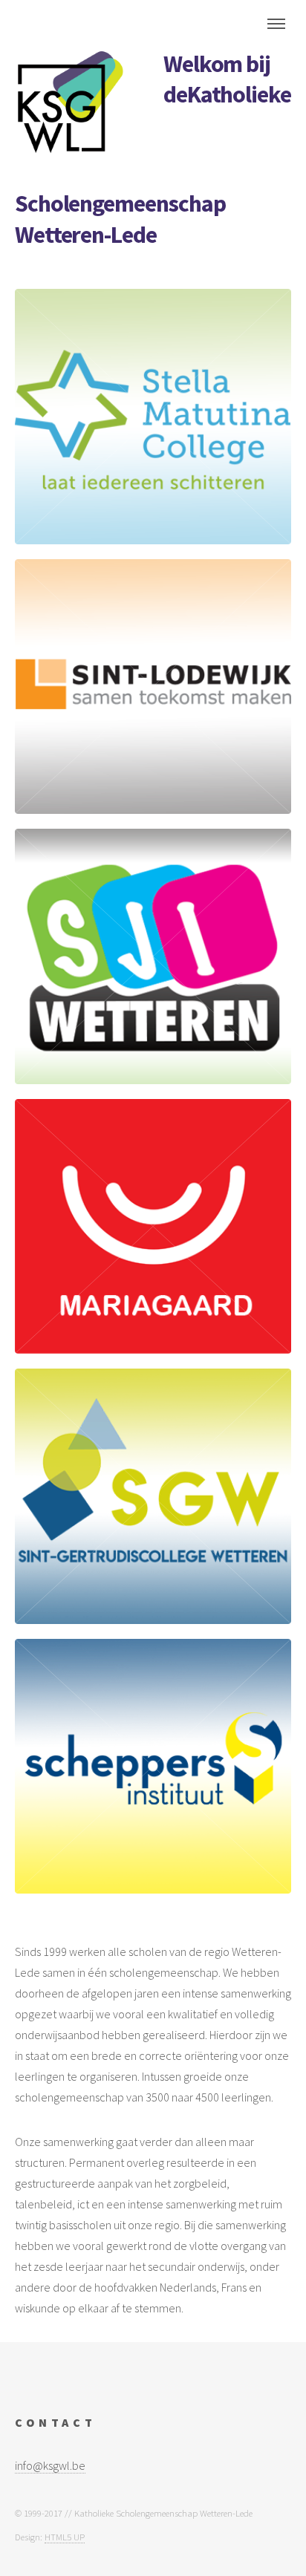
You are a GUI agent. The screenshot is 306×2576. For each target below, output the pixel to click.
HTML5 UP (65, 2537)
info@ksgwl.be (50, 2465)
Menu (276, 24)
